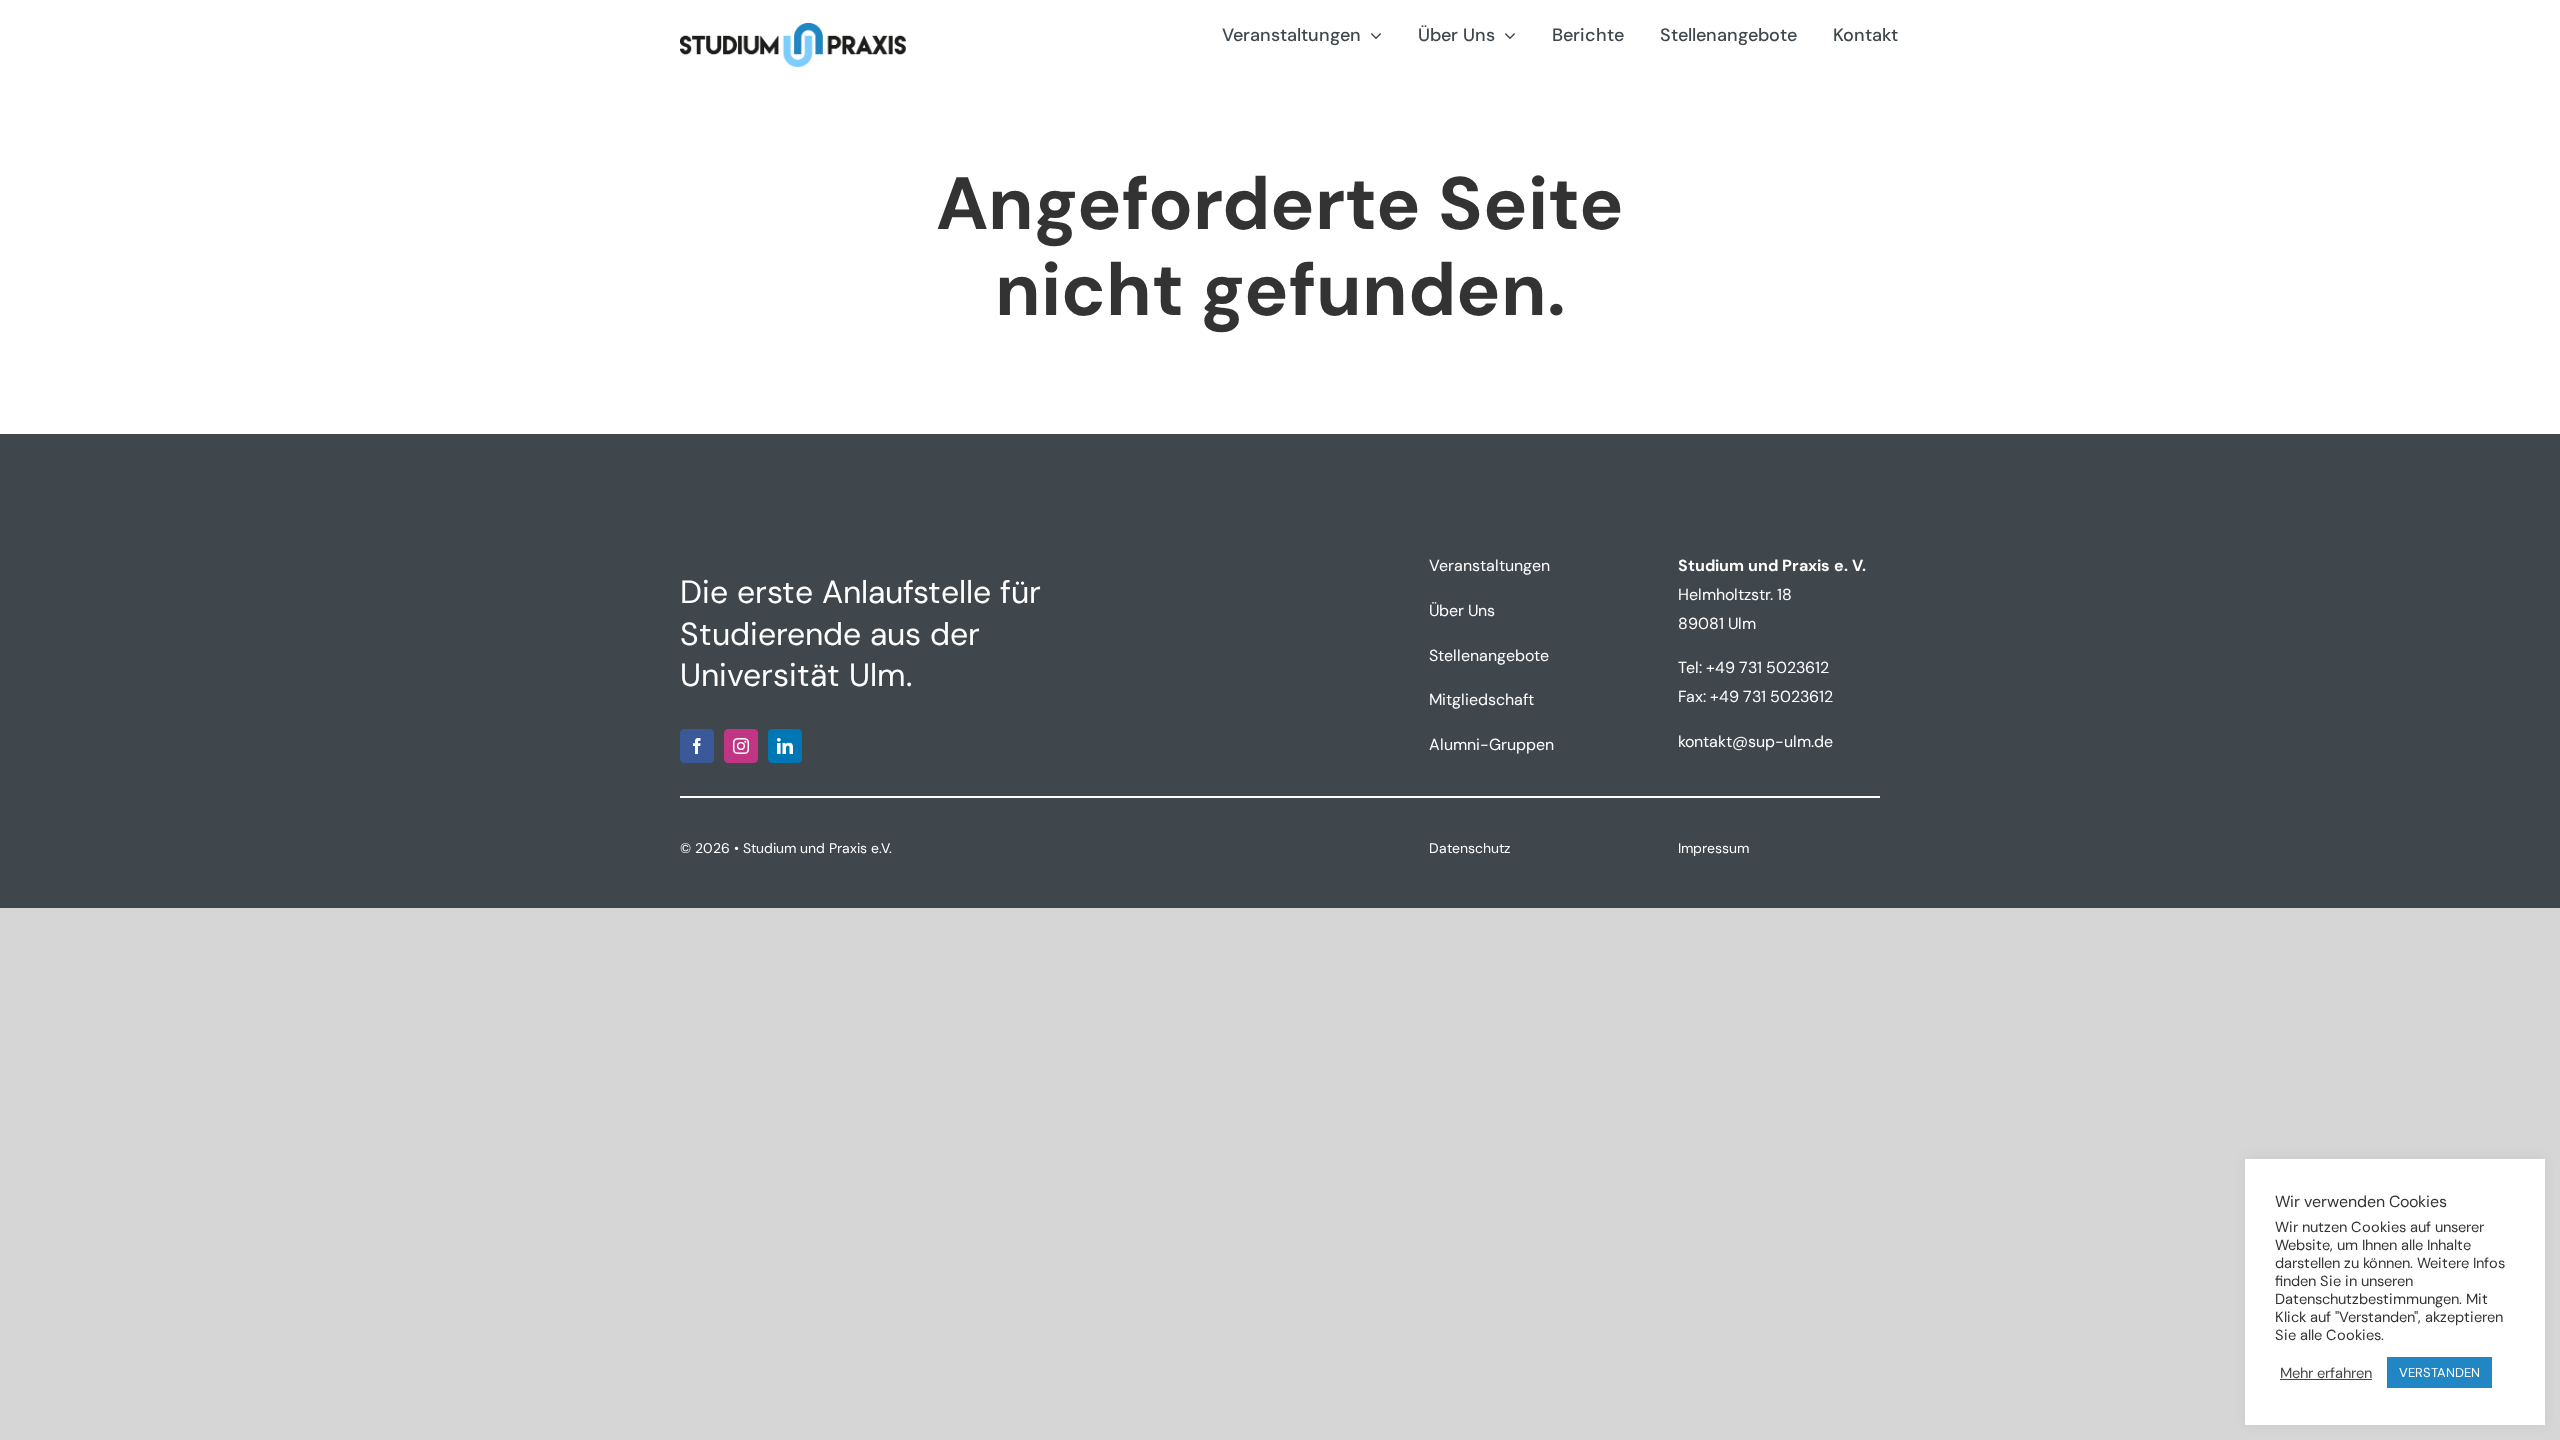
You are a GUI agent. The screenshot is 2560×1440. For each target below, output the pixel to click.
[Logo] (793, 30)
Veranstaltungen (1489, 565)
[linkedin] (785, 746)
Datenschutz (1469, 848)
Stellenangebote (1489, 655)
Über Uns (1462, 610)
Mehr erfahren (2326, 1373)
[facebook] (697, 746)
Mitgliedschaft (1481, 699)
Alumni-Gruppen (1491, 744)
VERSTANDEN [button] (2439, 1372)
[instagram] (741, 746)
